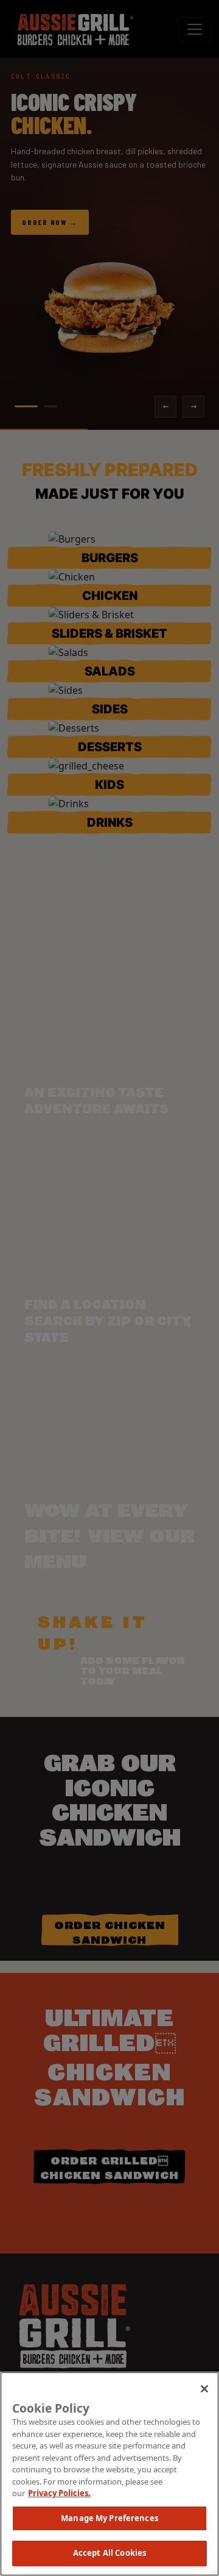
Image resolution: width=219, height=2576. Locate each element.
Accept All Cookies (109, 2553)
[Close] (204, 2389)
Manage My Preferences (109, 2518)
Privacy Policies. (59, 2493)
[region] (109, 2474)
